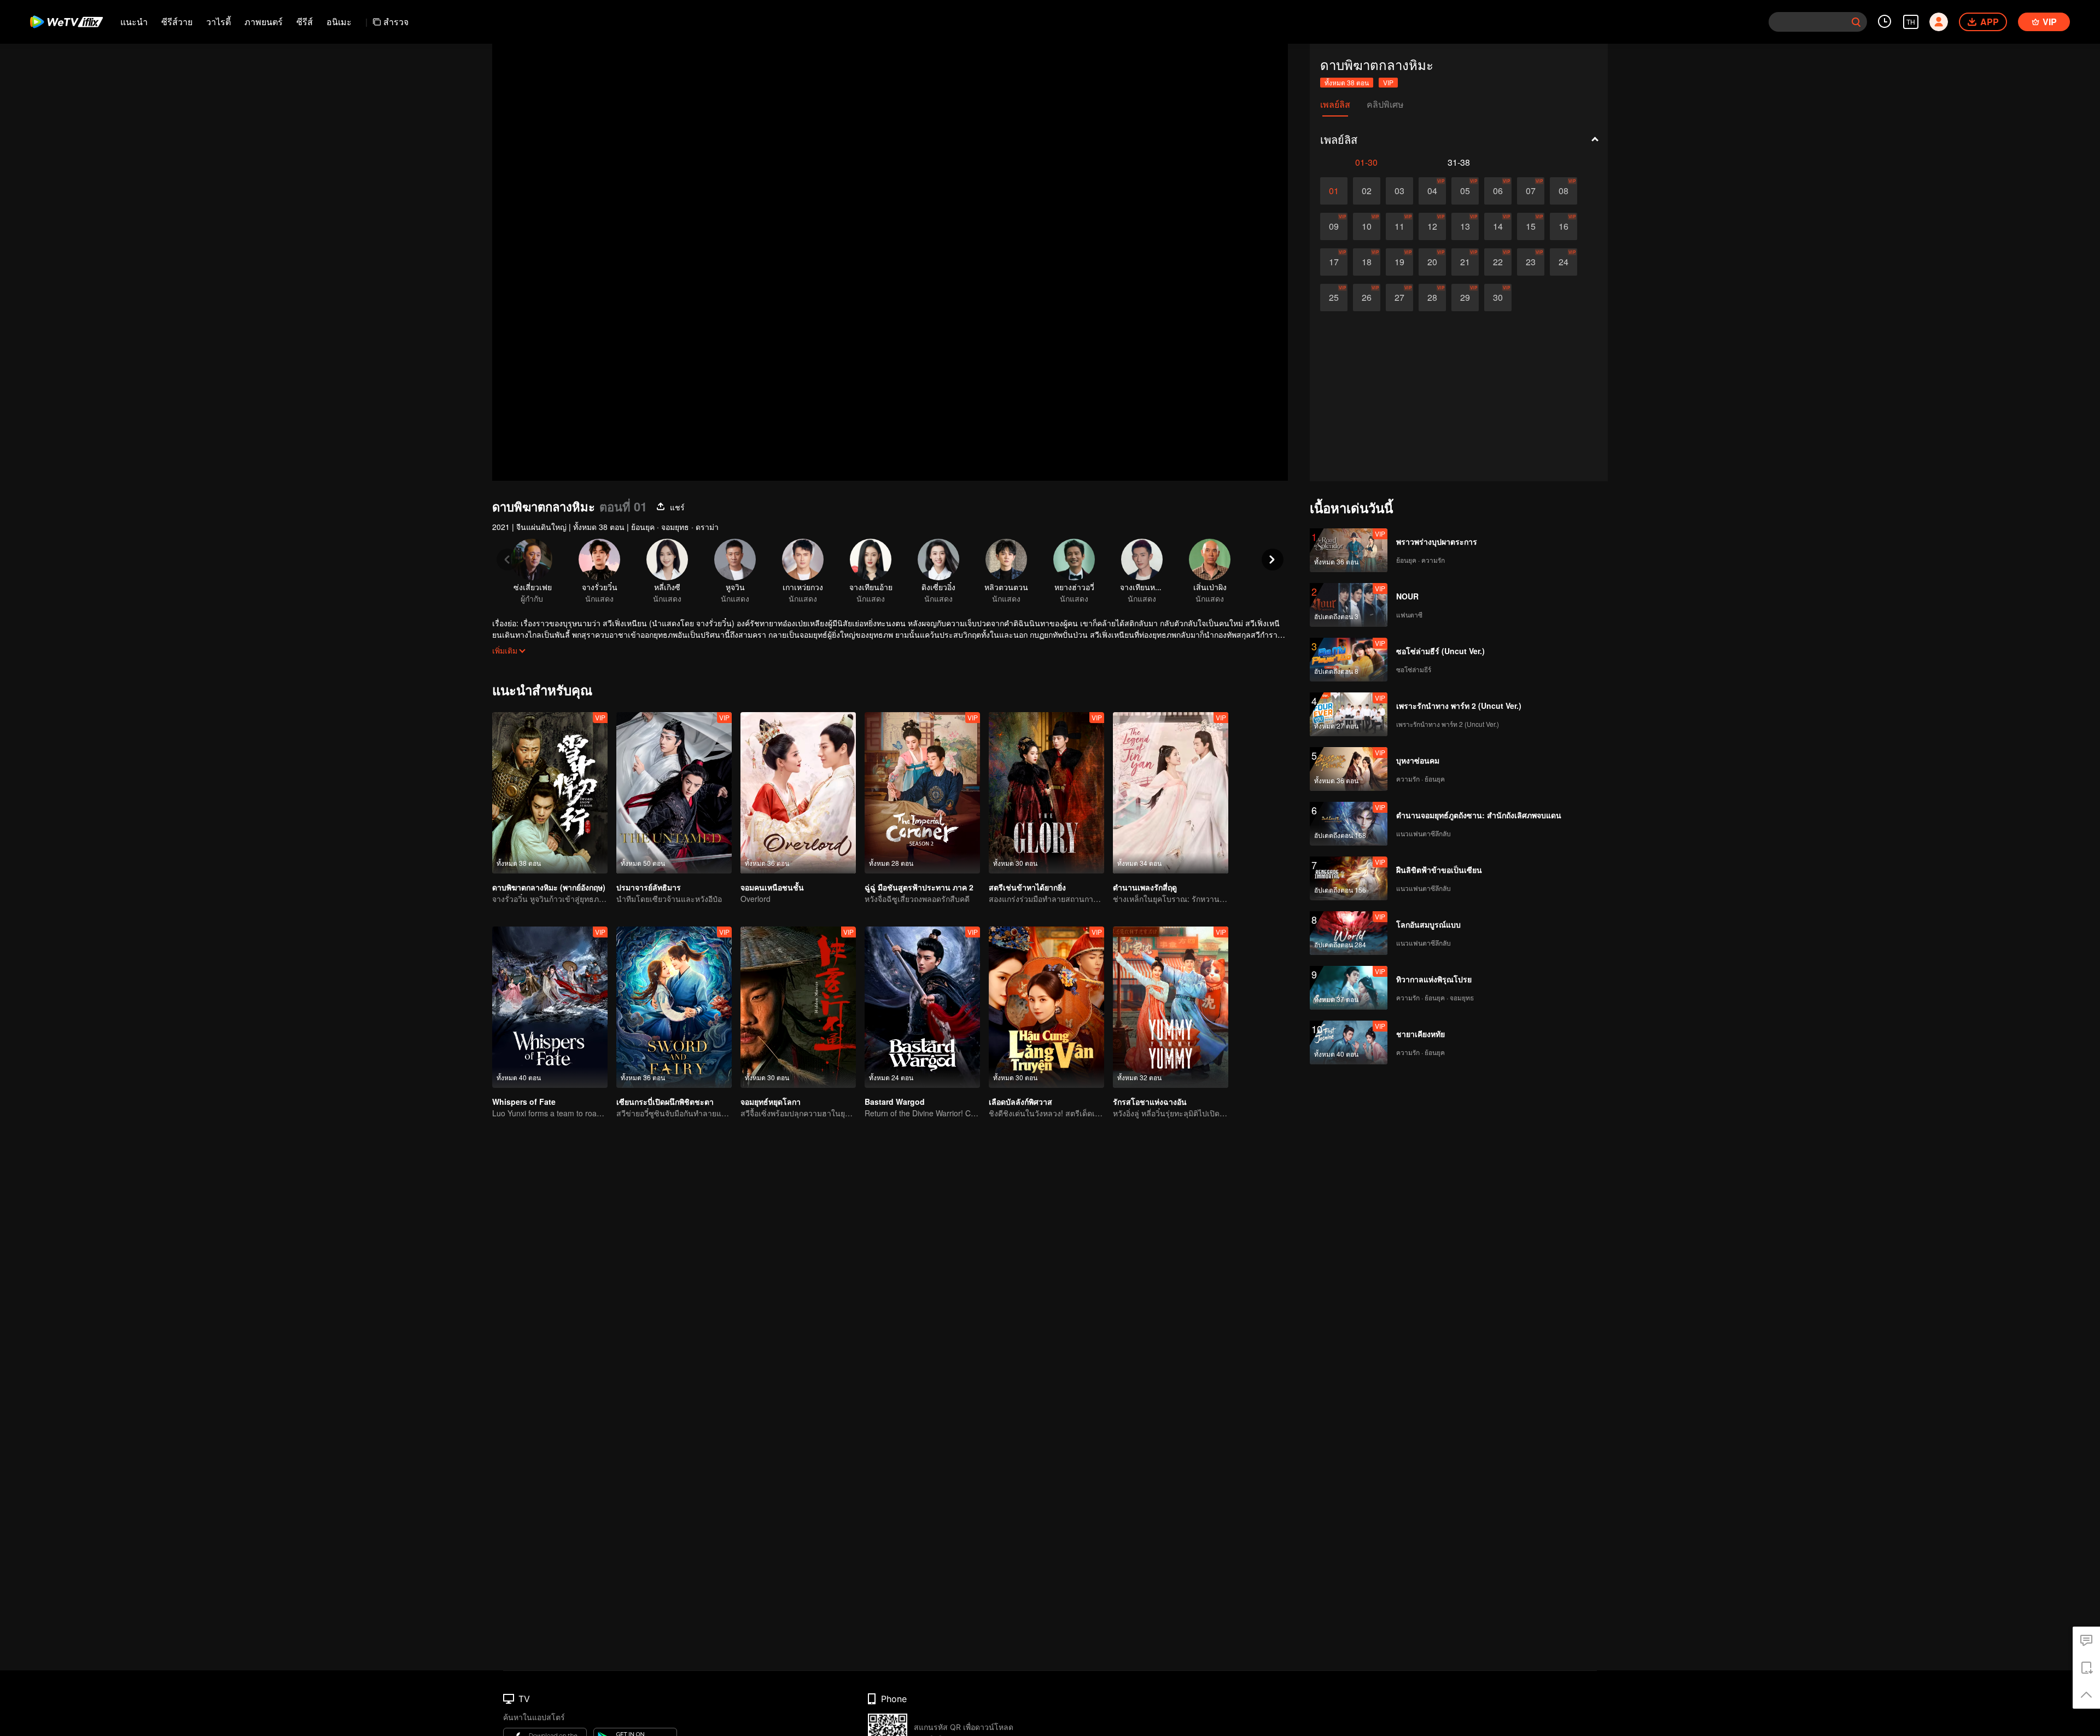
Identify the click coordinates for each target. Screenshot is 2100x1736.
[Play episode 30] (1498, 298)
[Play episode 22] (1498, 262)
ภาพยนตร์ (264, 22)
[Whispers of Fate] (550, 1007)
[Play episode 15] (1531, 226)
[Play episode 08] (1564, 191)
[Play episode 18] (1367, 262)
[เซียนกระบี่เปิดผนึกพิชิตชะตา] (674, 1007)
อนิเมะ (339, 22)
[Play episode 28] (1432, 298)
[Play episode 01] (1334, 191)
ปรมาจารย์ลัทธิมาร (649, 887)
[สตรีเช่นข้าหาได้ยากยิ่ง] (1046, 793)
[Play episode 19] (1399, 262)
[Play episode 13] (1465, 226)
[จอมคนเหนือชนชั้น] (798, 793)
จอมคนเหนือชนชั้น (772, 887)
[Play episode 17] (1334, 262)
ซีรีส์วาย (177, 22)
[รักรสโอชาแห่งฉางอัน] (1171, 1007)
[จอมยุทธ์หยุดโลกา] (798, 1007)
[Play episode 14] (1498, 226)
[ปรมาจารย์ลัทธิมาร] (674, 793)
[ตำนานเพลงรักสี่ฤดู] (1171, 793)
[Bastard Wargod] (922, 1007)
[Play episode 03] (1399, 191)
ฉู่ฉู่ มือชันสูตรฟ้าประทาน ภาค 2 (919, 887)
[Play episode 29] (1465, 298)
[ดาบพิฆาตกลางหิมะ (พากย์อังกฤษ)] (550, 793)
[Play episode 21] (1465, 262)
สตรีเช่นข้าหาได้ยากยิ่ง (1027, 887)
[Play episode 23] (1531, 262)
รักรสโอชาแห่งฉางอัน (1150, 1102)
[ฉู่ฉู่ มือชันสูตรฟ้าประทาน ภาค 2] (922, 793)
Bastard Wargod (895, 1102)
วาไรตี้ (218, 22)
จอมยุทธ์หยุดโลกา (771, 1102)
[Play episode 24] (1564, 262)
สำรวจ (396, 22)
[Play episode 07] (1531, 191)
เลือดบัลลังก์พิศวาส (1020, 1102)
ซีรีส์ (305, 22)
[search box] (1856, 22)
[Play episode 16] (1564, 226)
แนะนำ (134, 22)
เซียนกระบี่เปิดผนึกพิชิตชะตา (665, 1102)
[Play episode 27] (1399, 298)
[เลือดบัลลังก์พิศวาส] (1046, 1007)
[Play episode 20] (1432, 262)
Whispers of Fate (524, 1102)
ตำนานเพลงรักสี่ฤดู (1145, 887)
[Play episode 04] (1432, 191)
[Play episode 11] (1399, 226)
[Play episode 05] (1465, 191)
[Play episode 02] (1367, 191)
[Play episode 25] (1334, 298)
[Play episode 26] (1367, 298)
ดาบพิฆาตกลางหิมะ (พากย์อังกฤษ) (549, 887)
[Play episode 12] (1432, 226)
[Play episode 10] (1367, 226)
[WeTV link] (67, 22)
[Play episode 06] (1498, 191)
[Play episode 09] (1334, 226)
